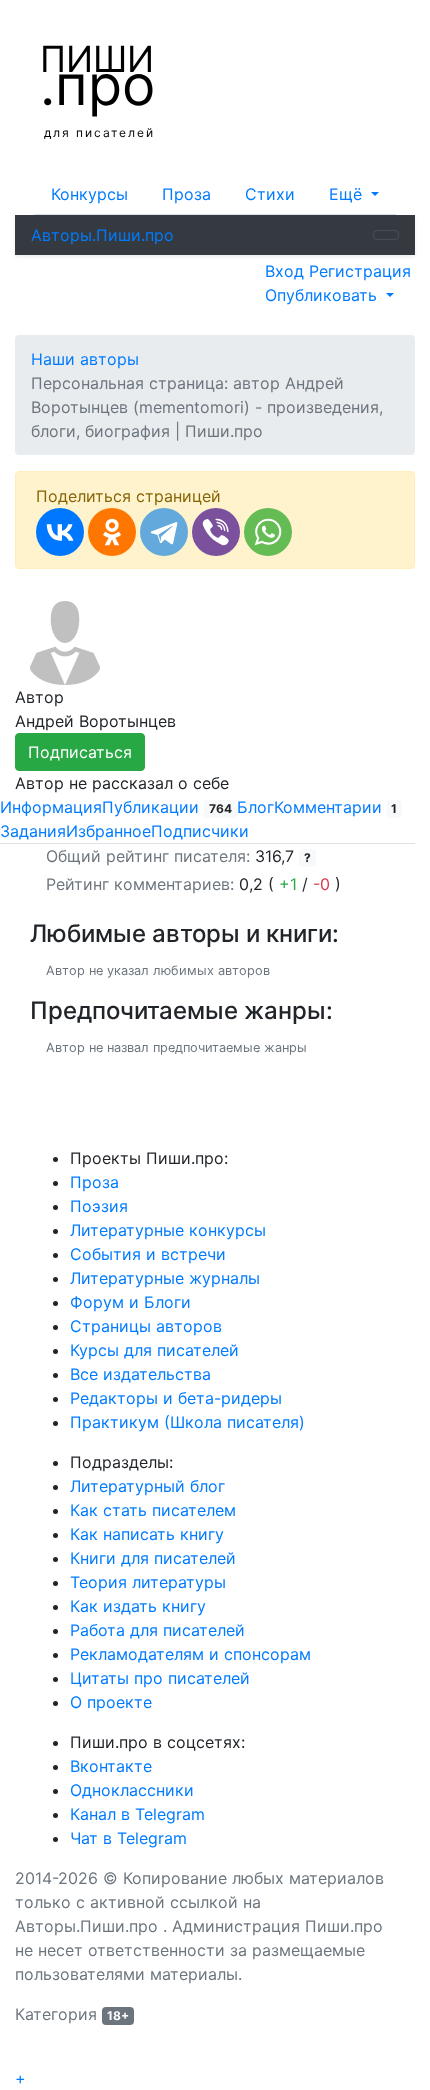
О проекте (111, 1702)
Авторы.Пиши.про (102, 235)
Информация (51, 807)
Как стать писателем (153, 1510)
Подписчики (200, 831)
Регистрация (360, 271)
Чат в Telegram (128, 1838)
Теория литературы (148, 1582)
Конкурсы (89, 194)
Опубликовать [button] (323, 295)
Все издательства (140, 1374)
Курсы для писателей (154, 1350)
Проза (186, 194)
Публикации (167, 807)
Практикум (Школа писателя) (187, 1422)
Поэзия (99, 1206)
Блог (255, 807)
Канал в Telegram (137, 1814)
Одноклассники (132, 1790)
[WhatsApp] (268, 532)
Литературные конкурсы (168, 1230)
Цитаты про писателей (160, 1678)
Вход (287, 271)
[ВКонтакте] (60, 532)
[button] (354, 194)
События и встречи (148, 1254)
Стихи (270, 194)
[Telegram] (164, 532)
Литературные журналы (165, 1278)
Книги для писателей (153, 1558)
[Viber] (216, 532)
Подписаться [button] (80, 752)
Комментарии (336, 807)
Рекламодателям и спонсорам (190, 1654)
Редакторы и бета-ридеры (176, 1398)
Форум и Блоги (130, 1302)
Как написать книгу (147, 1534)
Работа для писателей (157, 1630)
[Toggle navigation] (386, 235)
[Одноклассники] (112, 532)
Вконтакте (111, 1766)
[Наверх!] (28, 2055)
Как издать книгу (138, 1606)
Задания (33, 831)
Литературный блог (147, 1486)
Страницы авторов (146, 1326)
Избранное (108, 831)
